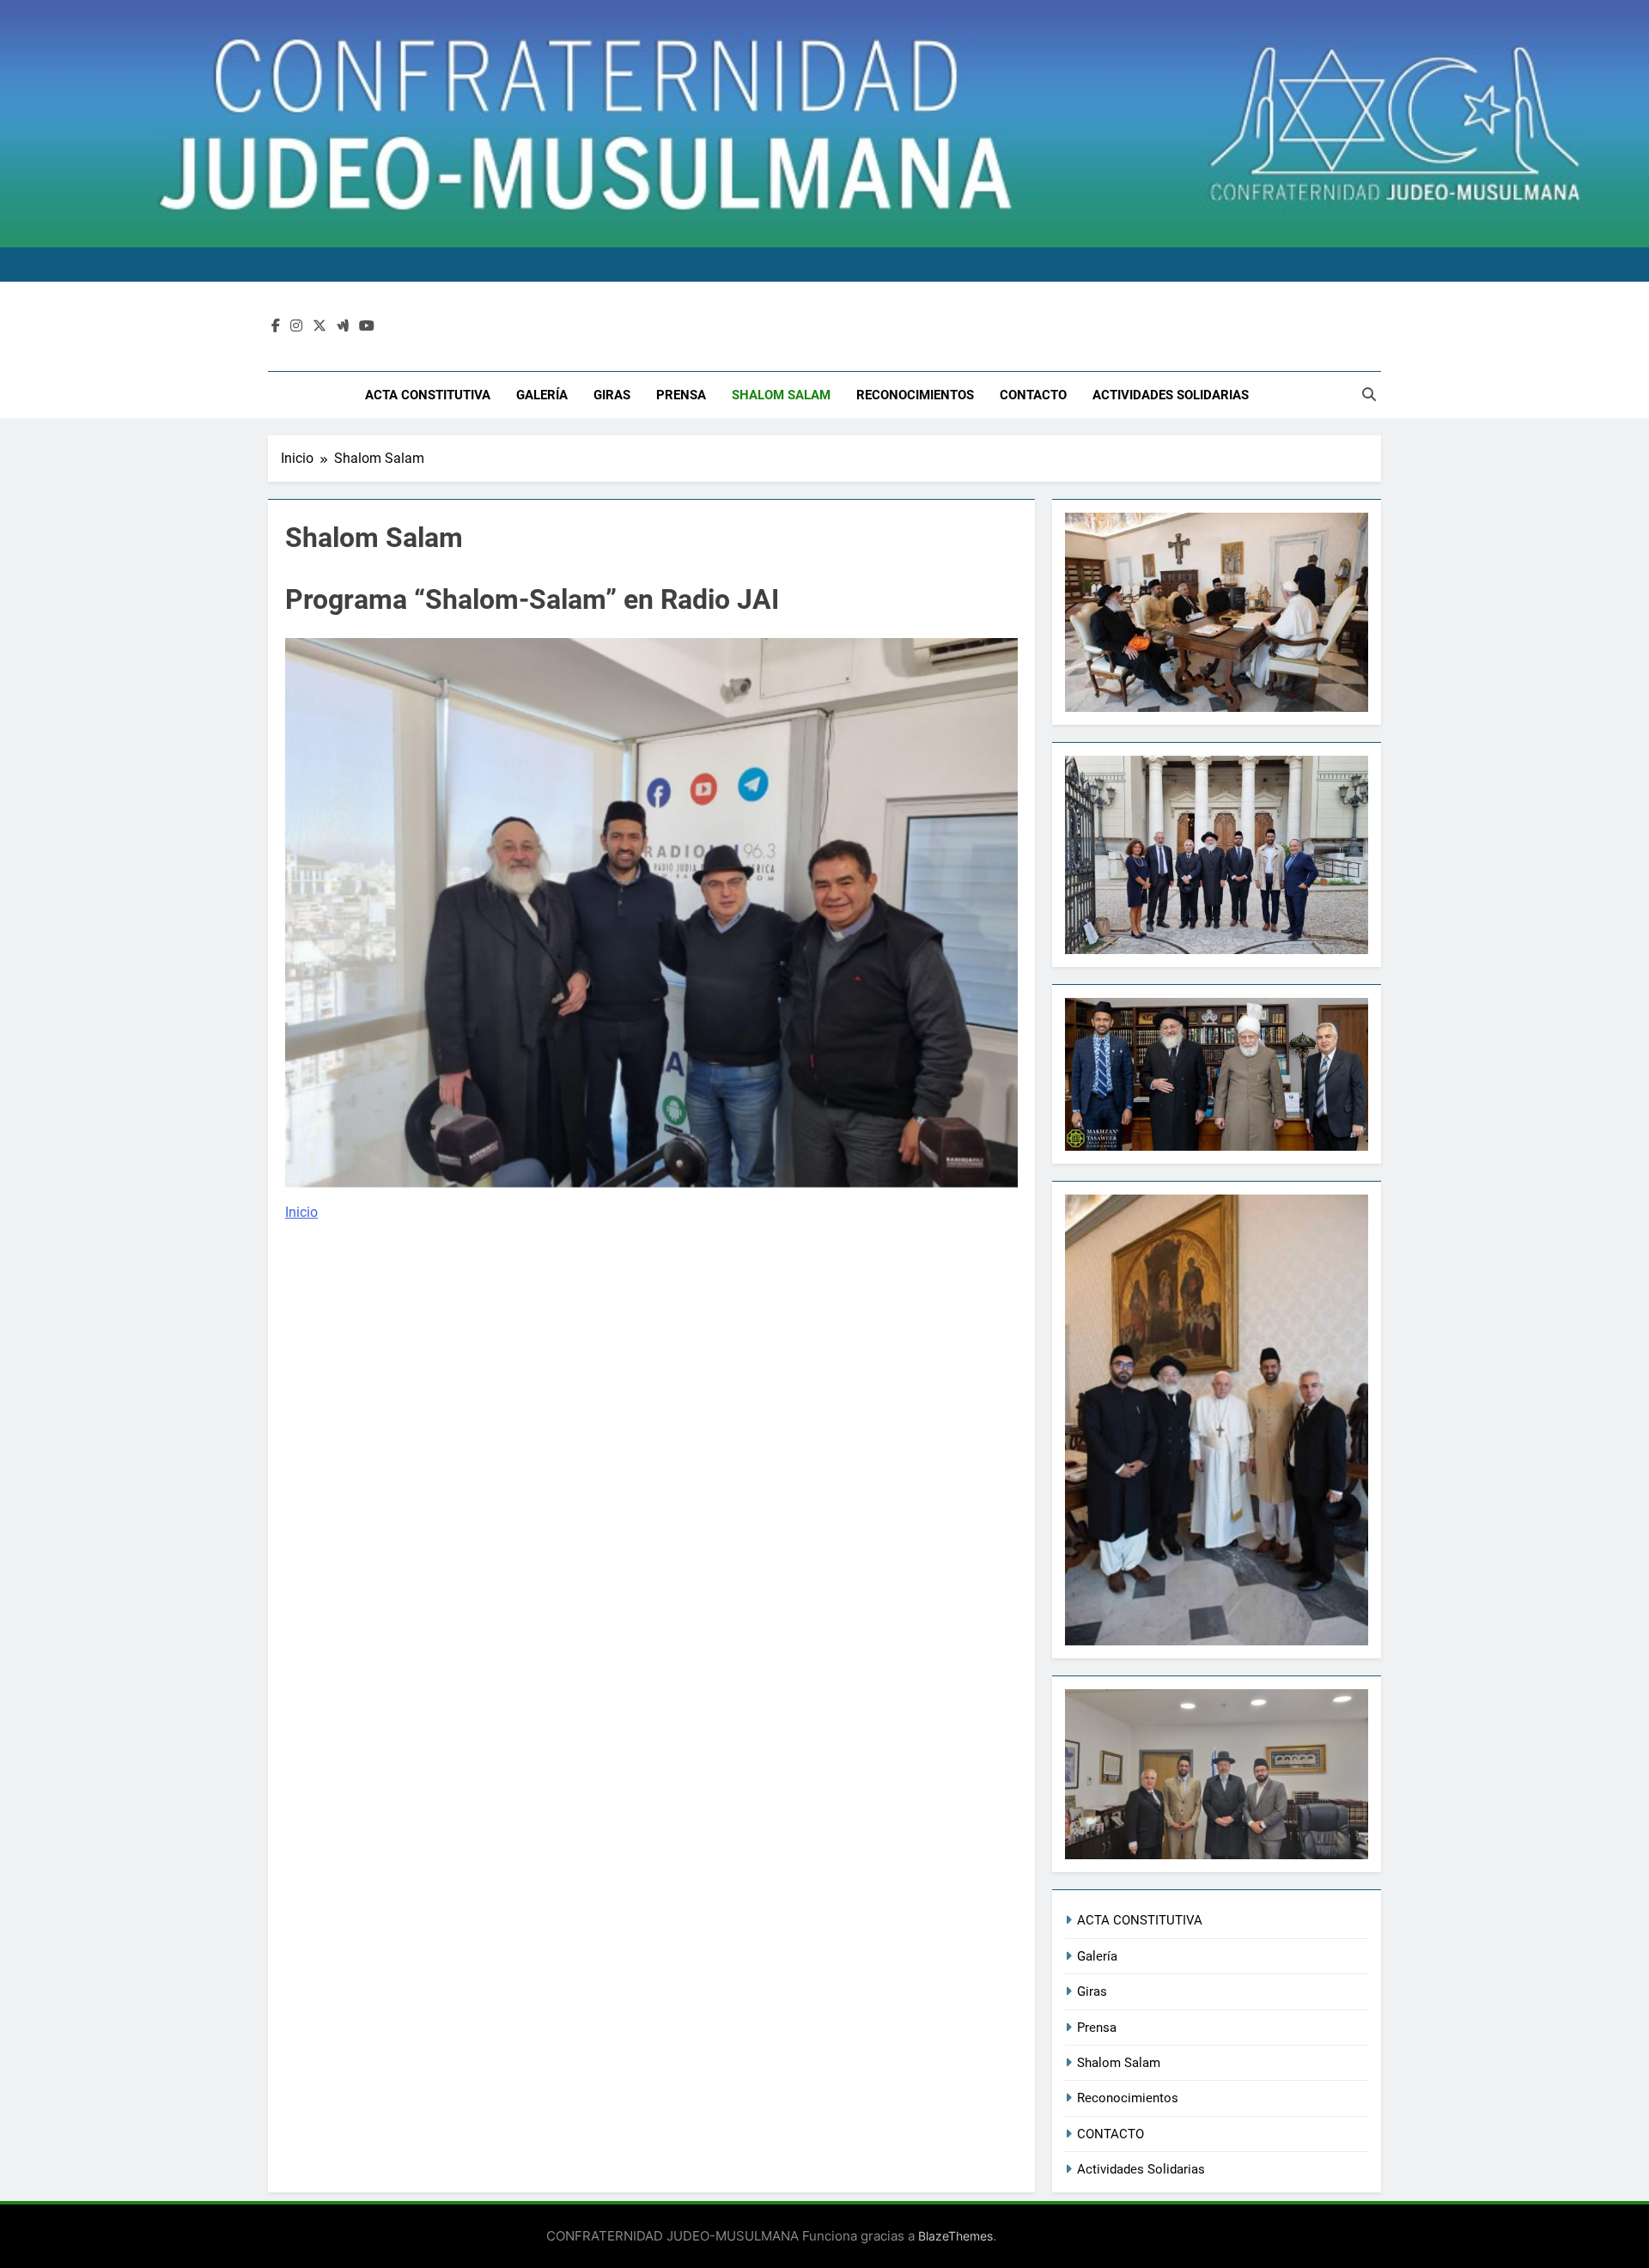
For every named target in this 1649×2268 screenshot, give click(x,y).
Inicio (301, 1212)
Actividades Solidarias (1171, 395)
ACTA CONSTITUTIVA (428, 395)
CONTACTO (1033, 395)
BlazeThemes (955, 2236)
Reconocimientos (915, 395)
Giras (612, 395)
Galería (542, 395)
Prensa (681, 395)
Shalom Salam (781, 395)
